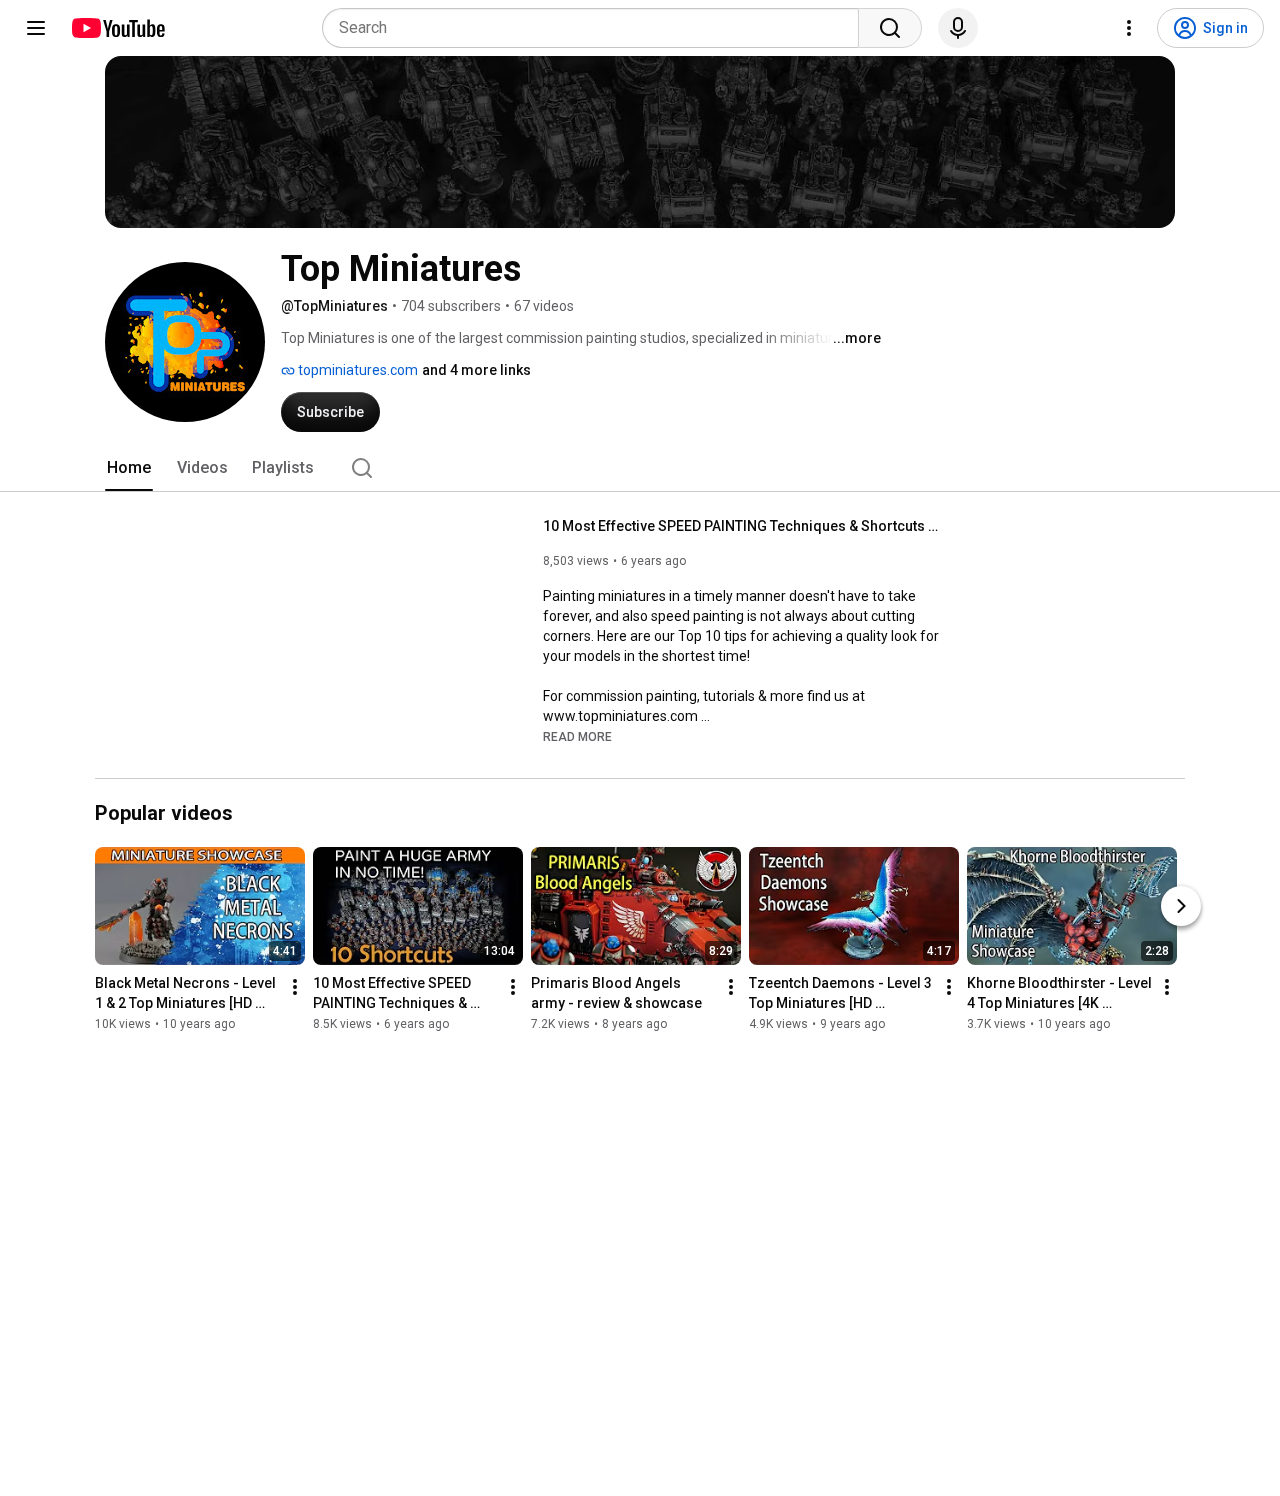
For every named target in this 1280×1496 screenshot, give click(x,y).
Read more (577, 737)
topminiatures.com (356, 370)
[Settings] (1129, 28)
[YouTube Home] (117, 28)
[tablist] (640, 468)
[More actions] (295, 988)
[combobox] (596, 28)
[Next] (1181, 907)
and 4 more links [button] (476, 370)
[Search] (890, 28)
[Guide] (36, 28)
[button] (577, 736)
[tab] (129, 468)
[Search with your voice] (958, 28)
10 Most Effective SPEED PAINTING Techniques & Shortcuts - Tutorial (743, 526)
